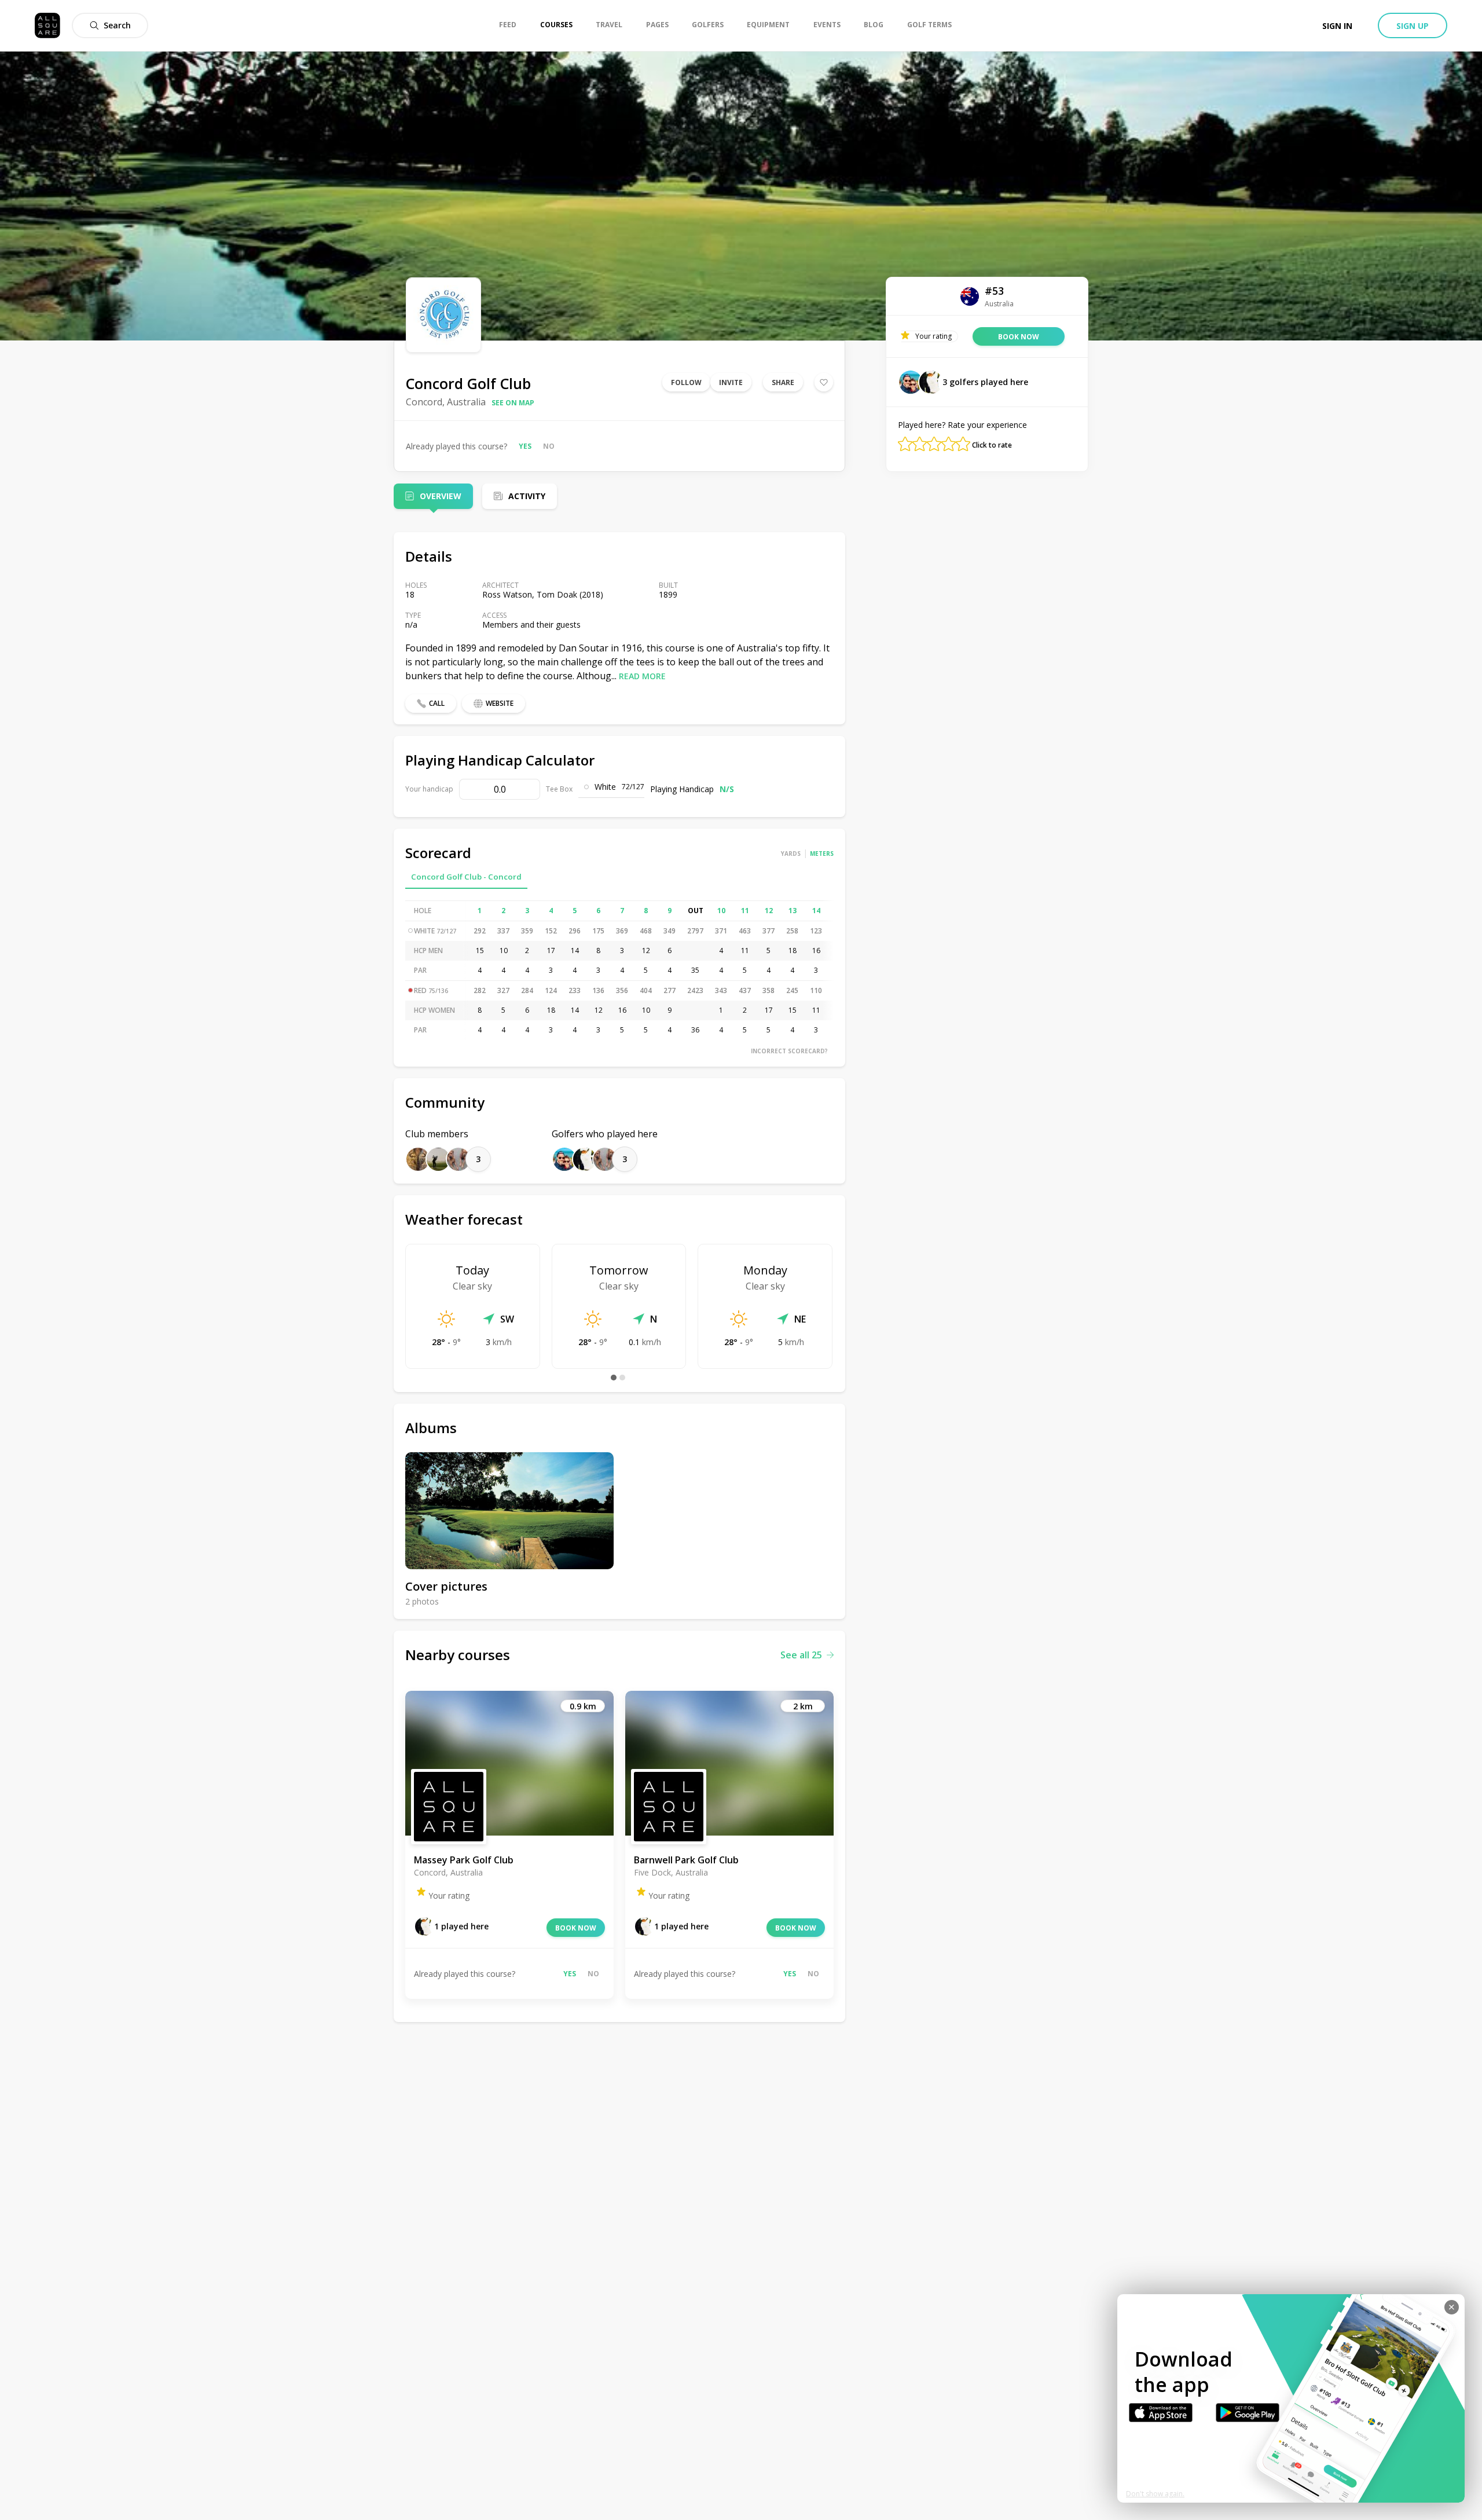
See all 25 (801, 1655)
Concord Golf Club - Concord (466, 877)
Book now (576, 1928)
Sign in (1337, 26)
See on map (513, 403)
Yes (525, 446)
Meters (822, 854)
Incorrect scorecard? (789, 1051)
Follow (686, 382)
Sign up (1413, 26)
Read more (642, 676)
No (549, 446)
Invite (731, 382)
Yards (791, 854)
